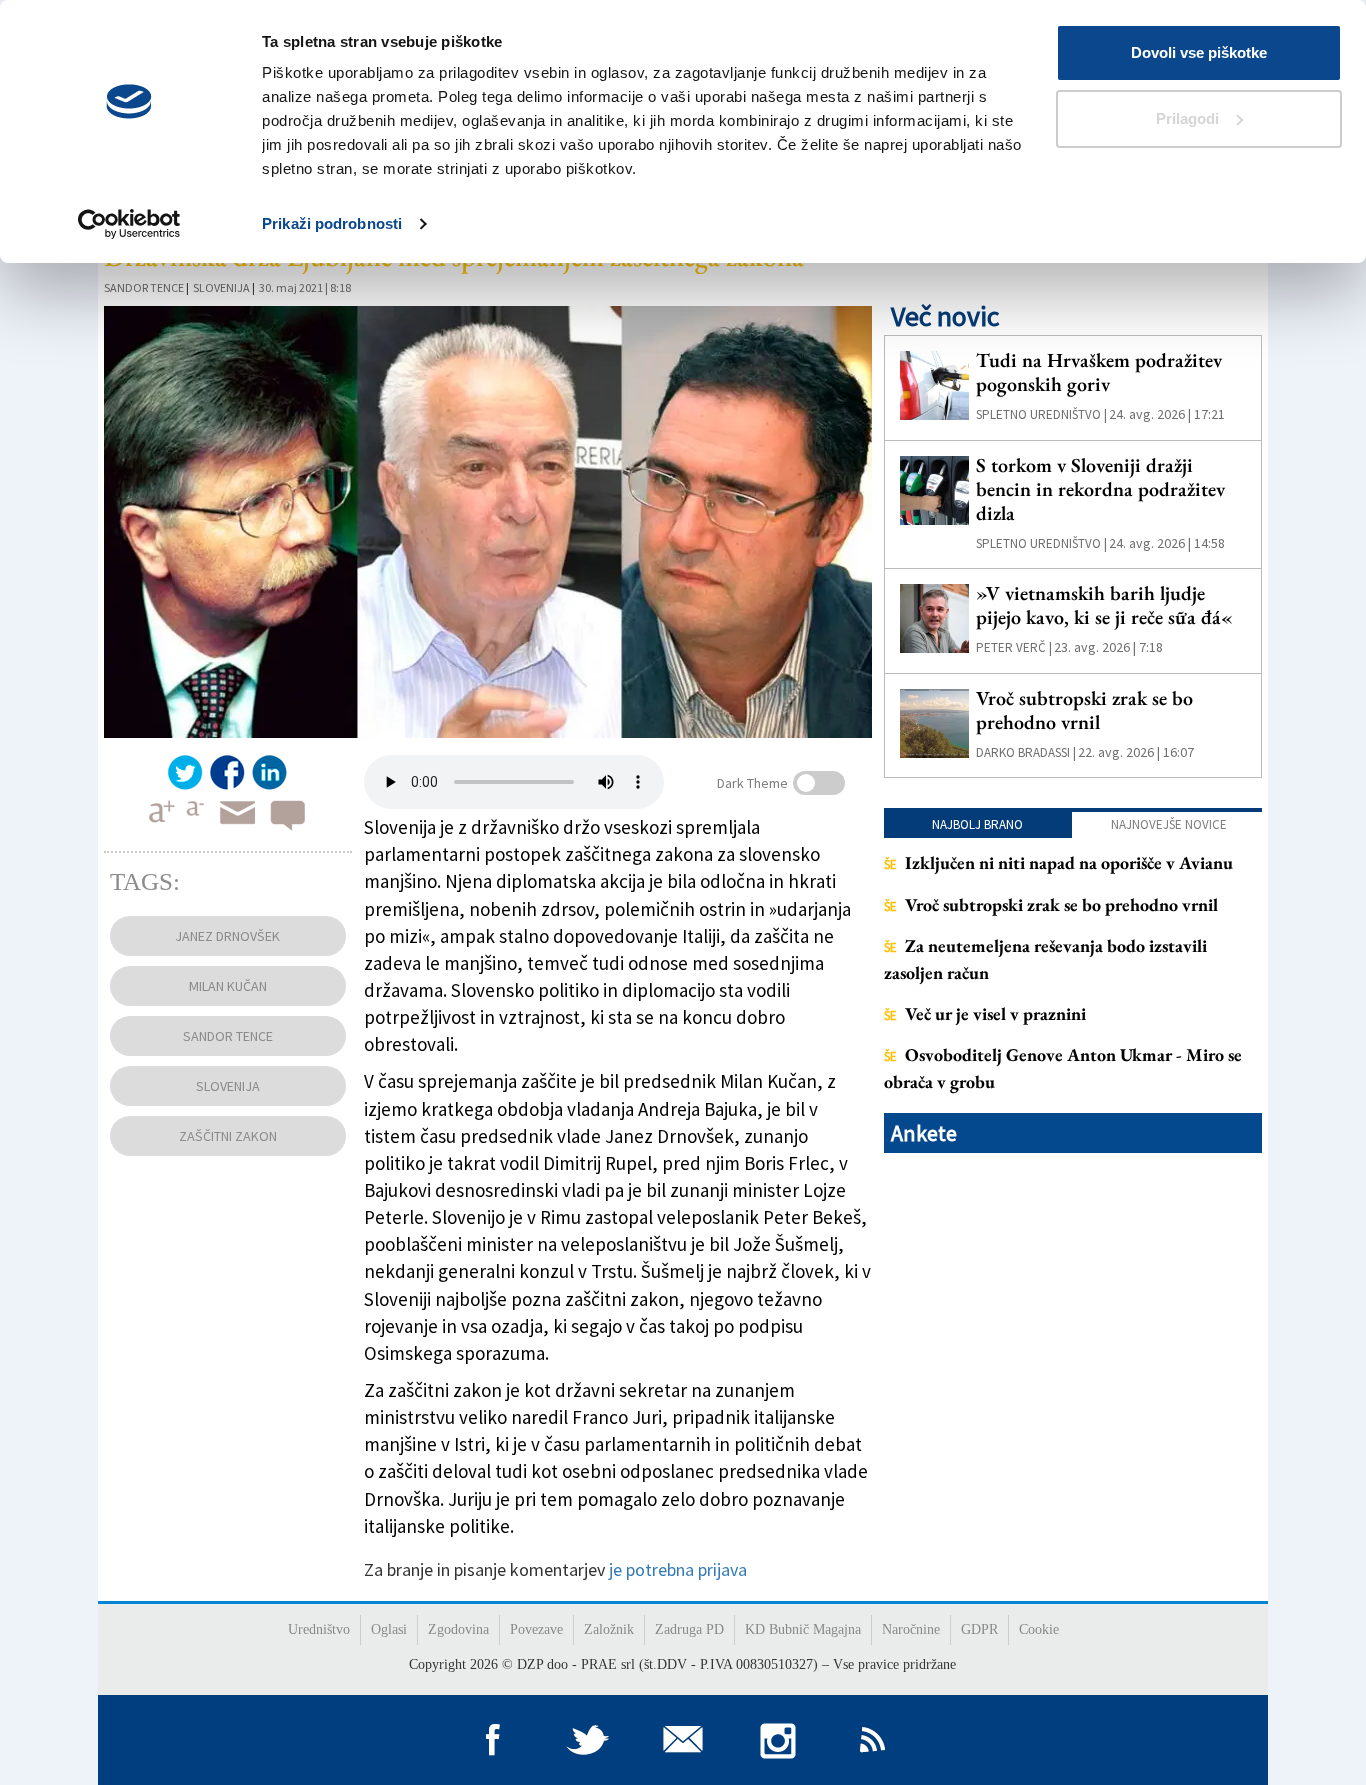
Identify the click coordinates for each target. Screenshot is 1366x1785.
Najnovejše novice (1169, 824)
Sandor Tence (144, 287)
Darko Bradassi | (1026, 752)
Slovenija (221, 287)
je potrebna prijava (678, 1569)
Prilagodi (1187, 118)
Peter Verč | (1014, 647)
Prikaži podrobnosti (332, 223)
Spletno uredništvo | (1041, 414)
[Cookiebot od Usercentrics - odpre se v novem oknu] (129, 224)
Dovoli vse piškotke (1199, 52)
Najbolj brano (977, 824)
